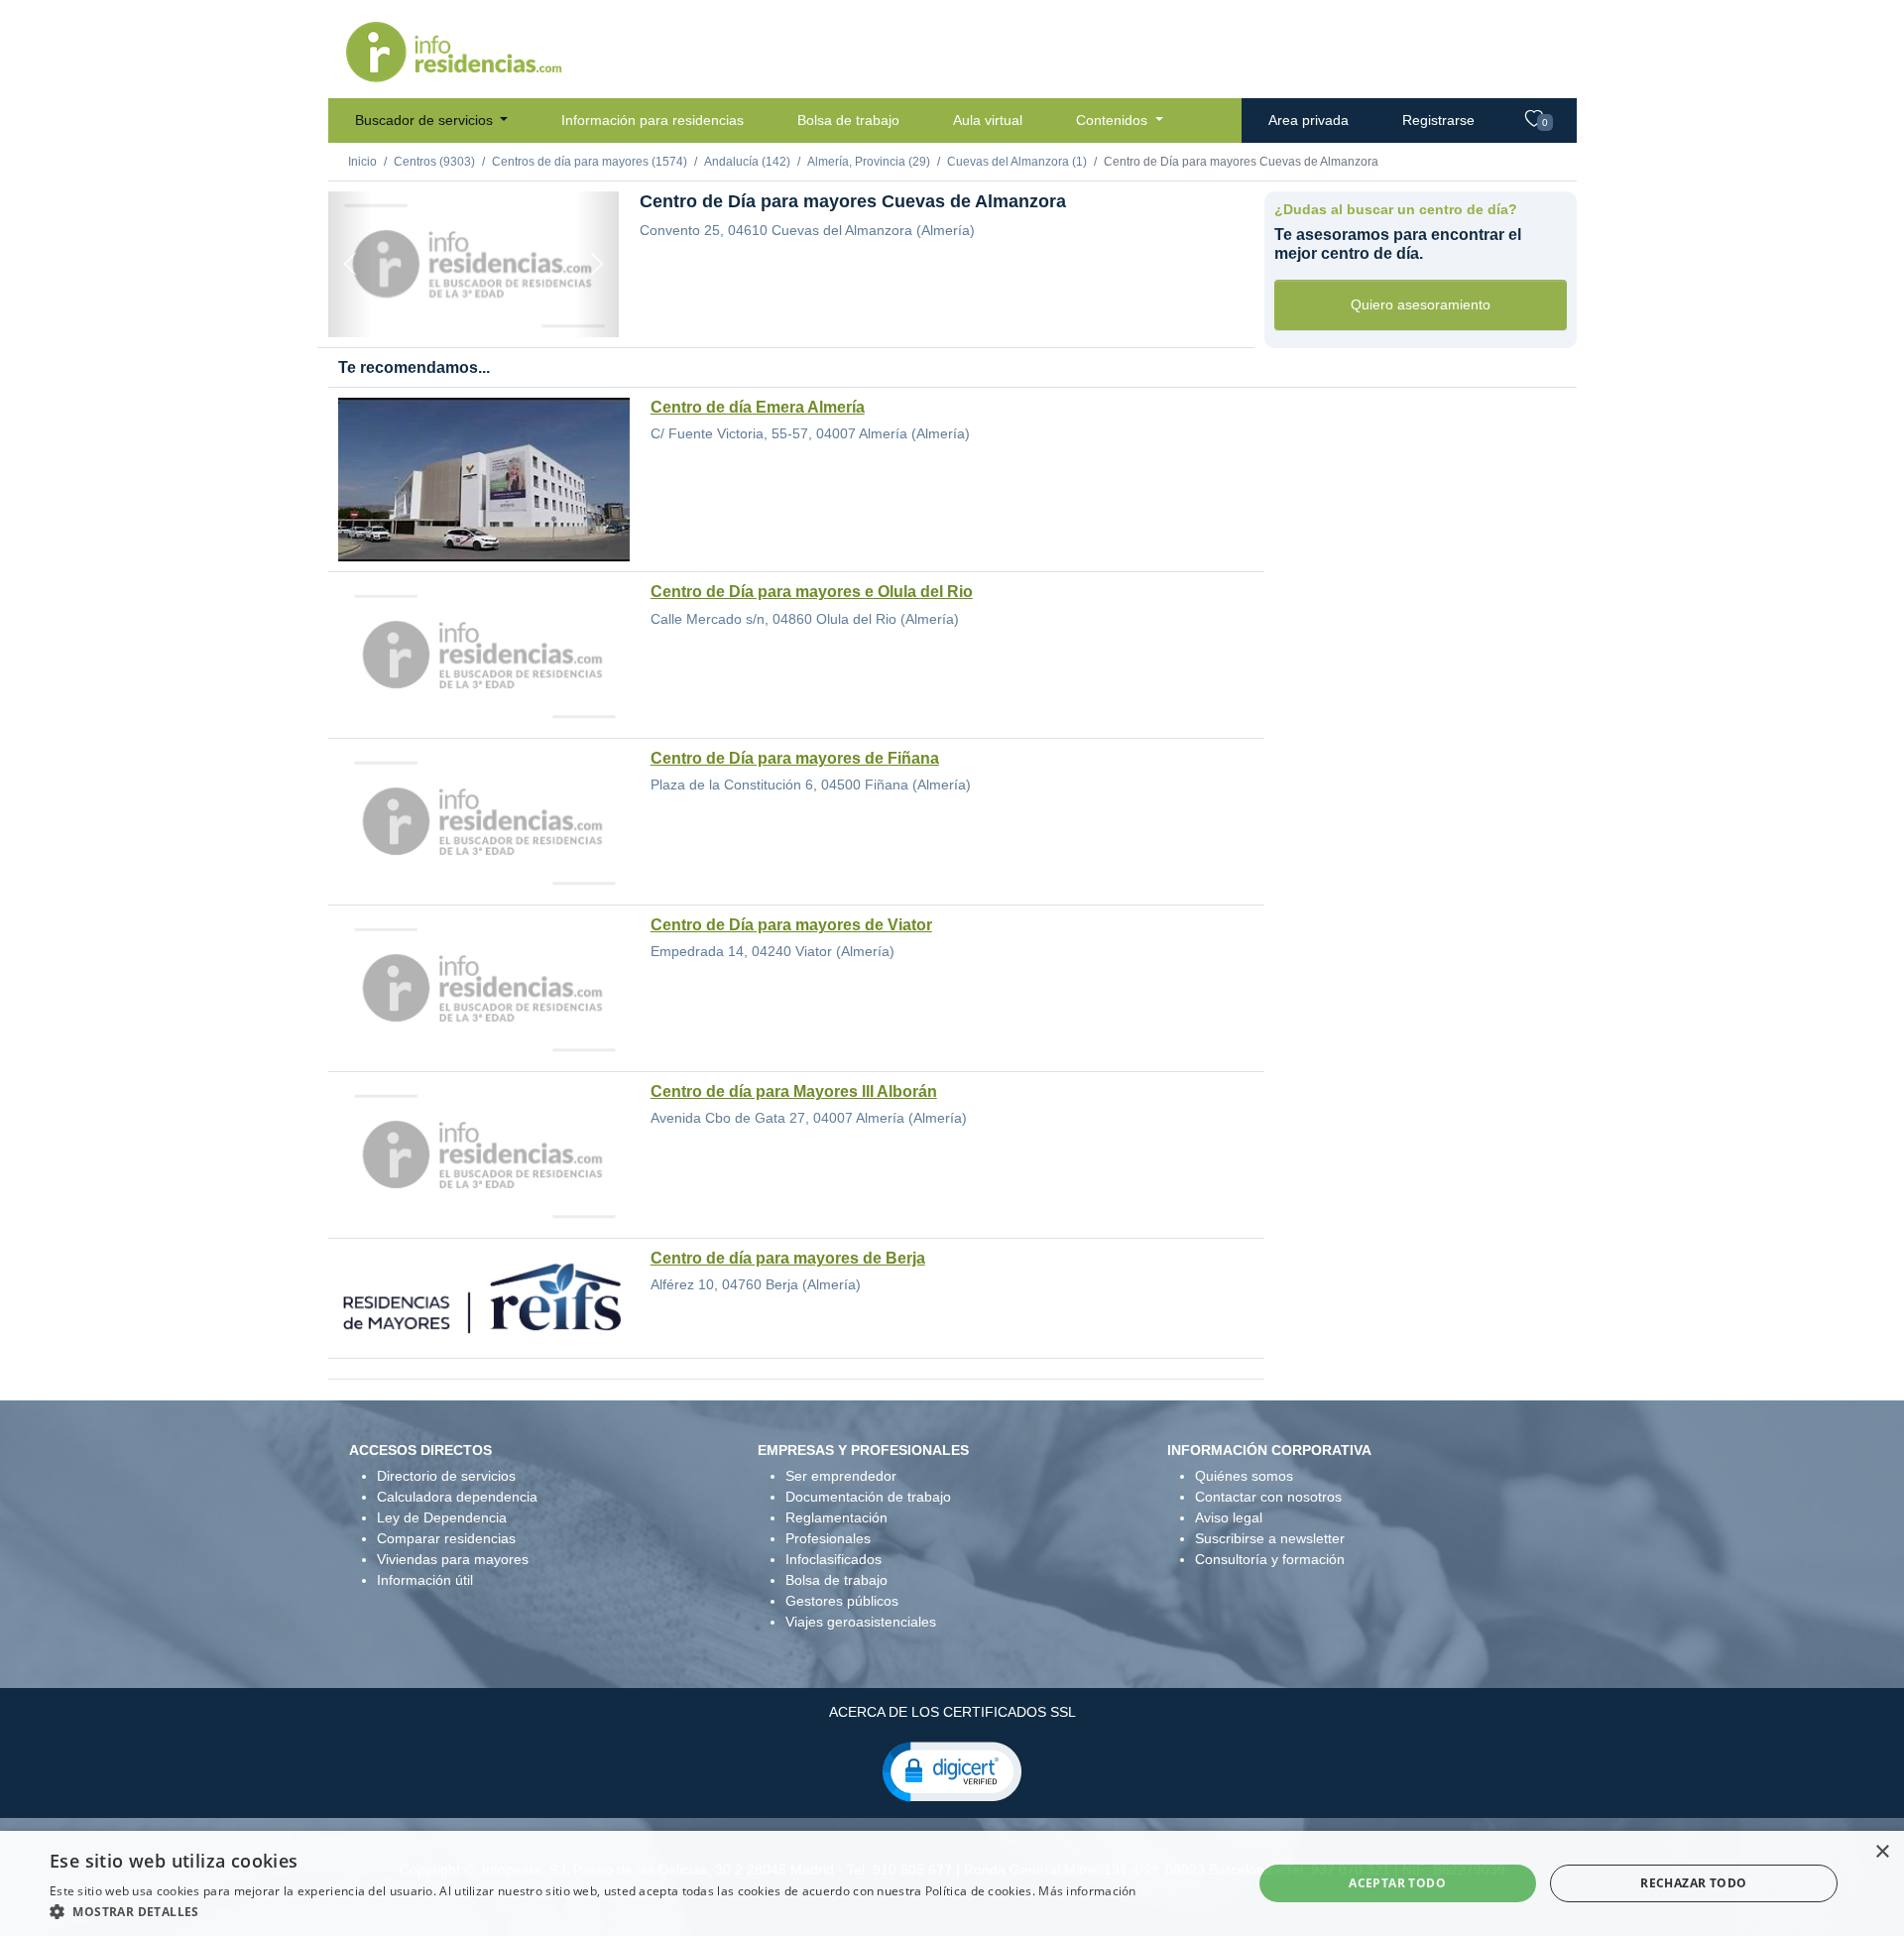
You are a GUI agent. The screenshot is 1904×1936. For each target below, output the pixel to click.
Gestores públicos (842, 1601)
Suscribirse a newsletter (1270, 1538)
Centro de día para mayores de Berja (788, 1258)
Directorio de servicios (446, 1476)
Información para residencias (653, 120)
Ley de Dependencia (442, 1517)
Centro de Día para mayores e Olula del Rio (812, 592)
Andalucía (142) (747, 162)
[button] (952, 1770)
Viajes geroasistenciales (861, 1622)
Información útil (425, 1580)
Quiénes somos (1244, 1476)
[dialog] (952, 1883)
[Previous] (350, 264)
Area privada (1309, 120)
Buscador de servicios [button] (426, 120)
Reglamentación (836, 1517)
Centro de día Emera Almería (758, 407)
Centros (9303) (434, 162)
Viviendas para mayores (453, 1559)
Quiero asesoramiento (1421, 304)
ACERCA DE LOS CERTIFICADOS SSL (952, 1712)
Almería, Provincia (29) (869, 162)
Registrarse (1438, 120)
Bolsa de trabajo (848, 120)
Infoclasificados (833, 1559)
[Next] (597, 264)
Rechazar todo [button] (1693, 1883)
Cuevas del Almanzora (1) (1017, 162)
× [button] (1882, 1852)
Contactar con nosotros (1268, 1497)
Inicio (362, 162)
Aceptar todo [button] (1397, 1883)
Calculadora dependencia (457, 1497)
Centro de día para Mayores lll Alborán (794, 1091)
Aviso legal (1229, 1517)
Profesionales (828, 1538)
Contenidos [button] (1114, 120)
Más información (1087, 1891)
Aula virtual (988, 120)
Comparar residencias (446, 1538)
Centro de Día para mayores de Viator (791, 925)
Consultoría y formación (1270, 1559)
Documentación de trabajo (868, 1497)
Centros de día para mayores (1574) (590, 162)
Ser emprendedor (841, 1476)
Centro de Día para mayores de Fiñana (795, 758)
